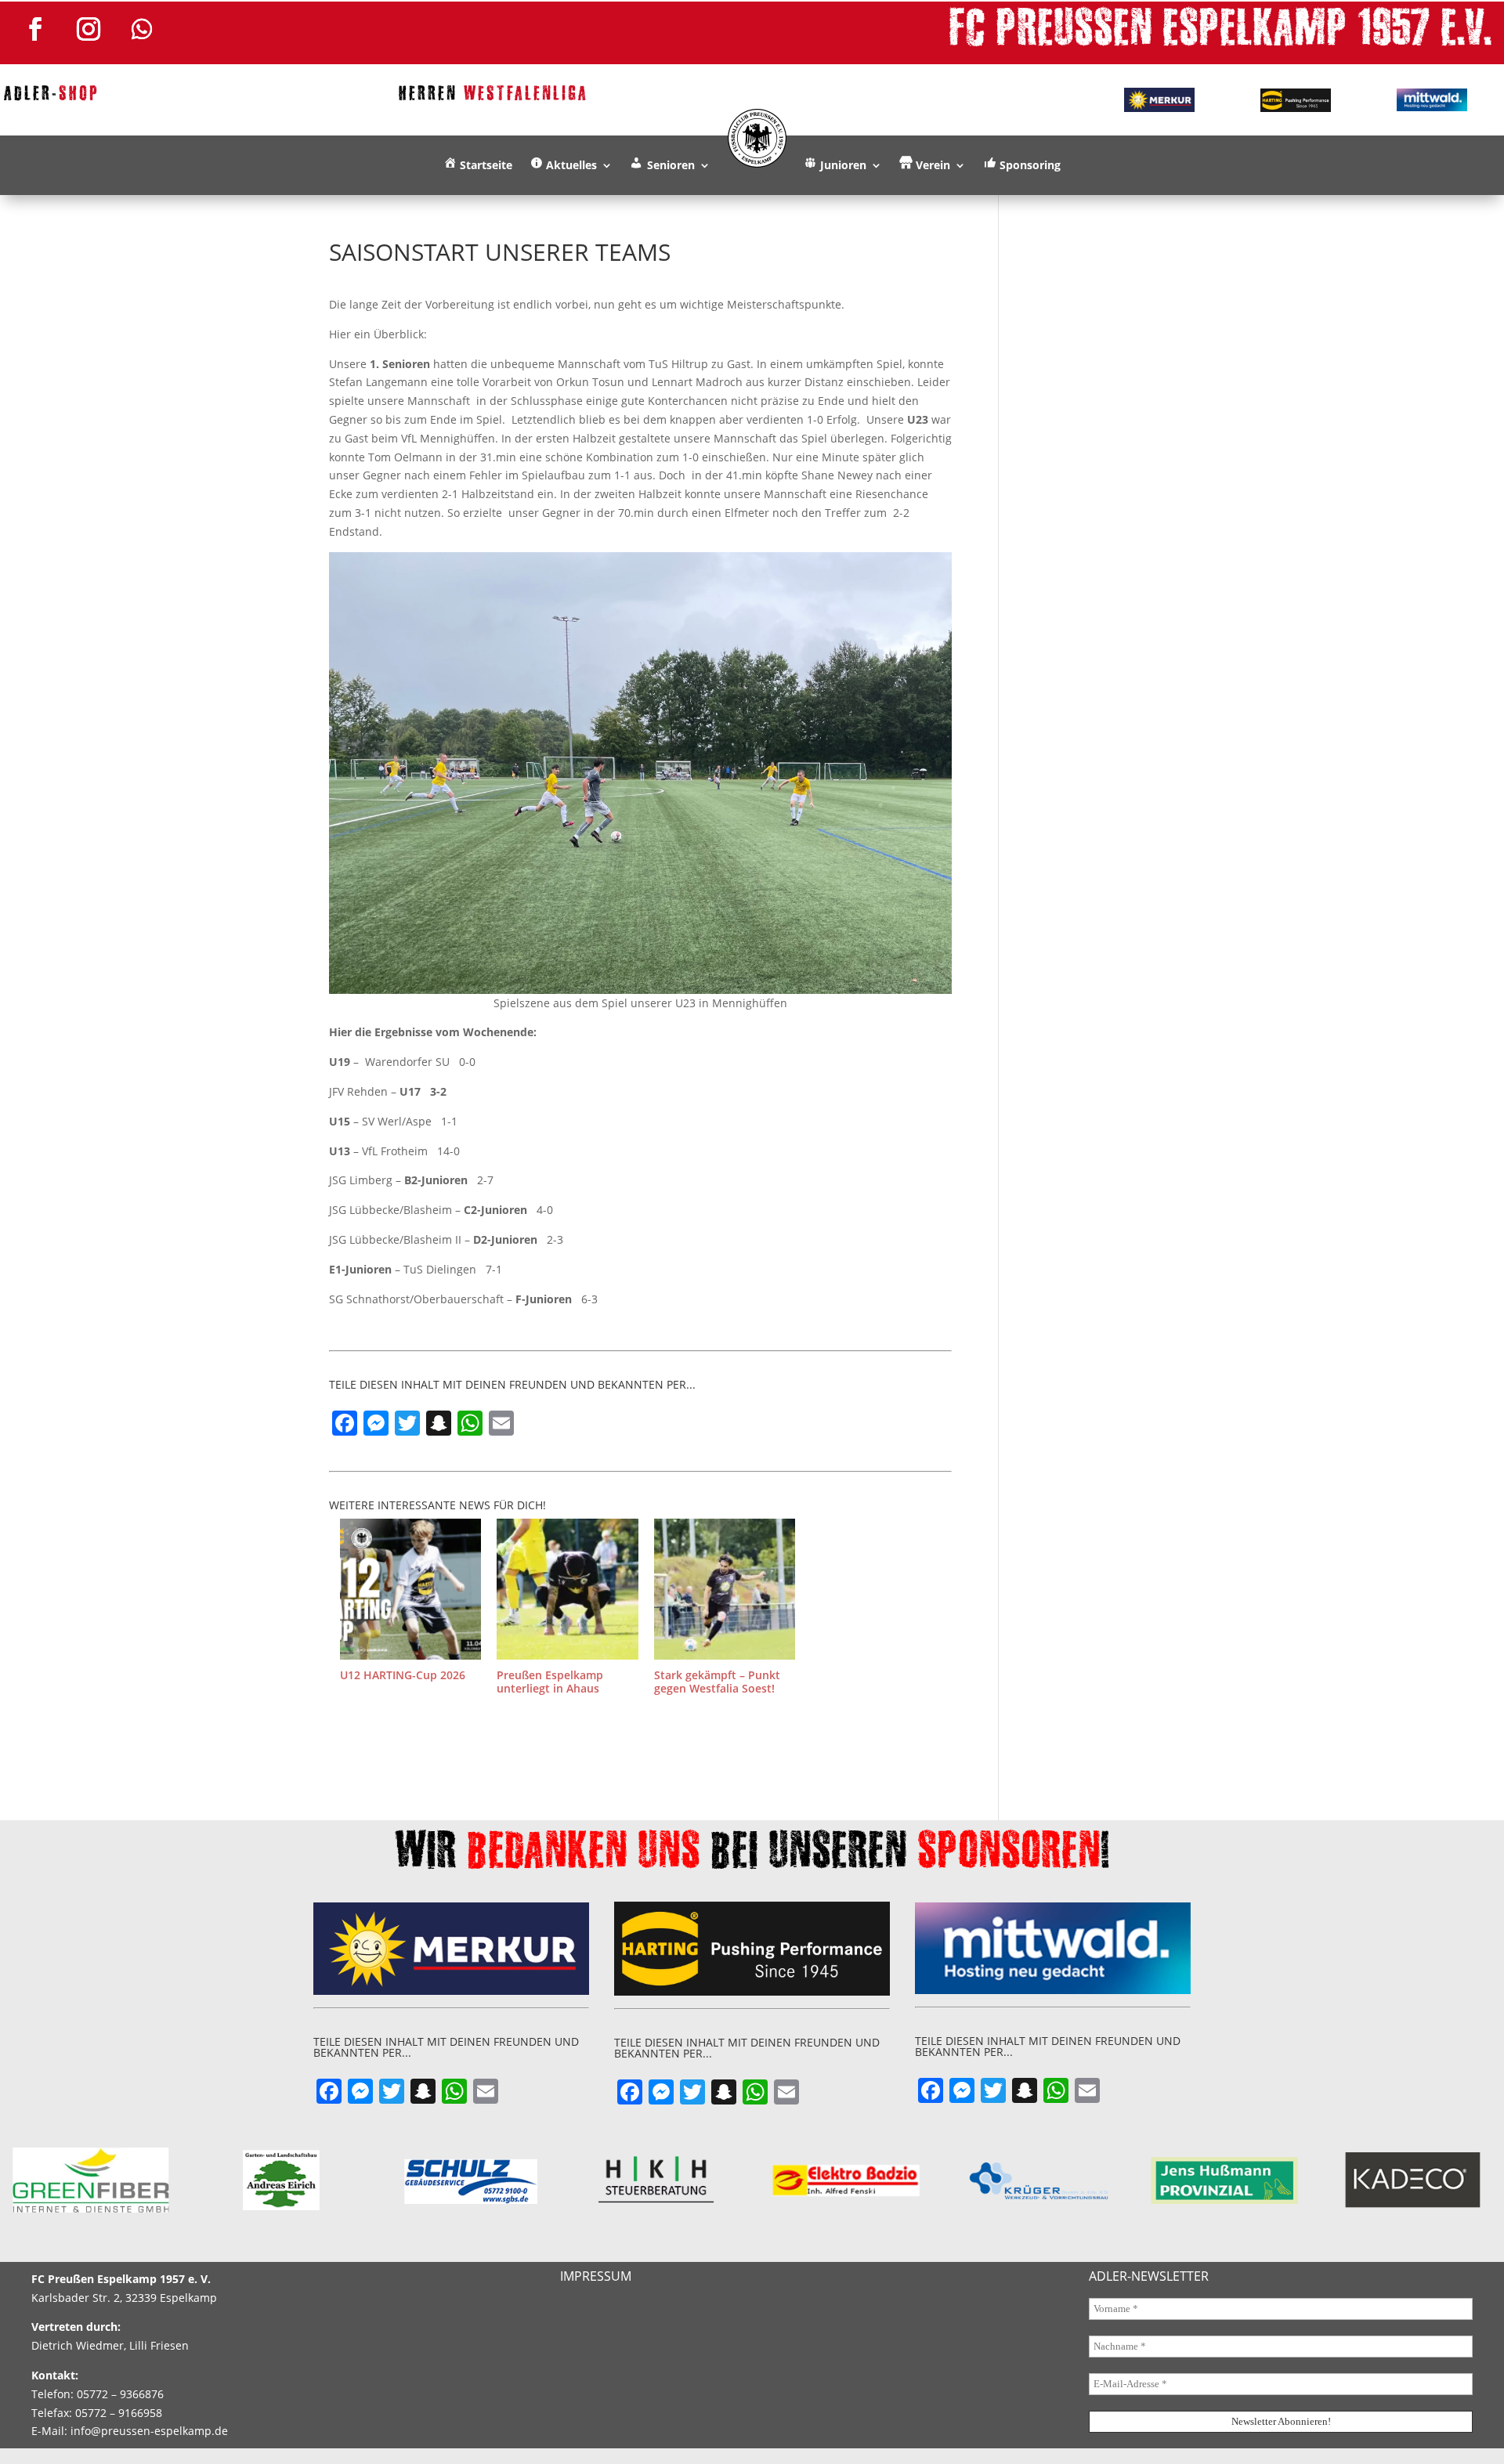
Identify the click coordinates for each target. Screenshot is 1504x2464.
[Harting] (1296, 100)
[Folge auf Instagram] (89, 29)
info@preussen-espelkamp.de (149, 2431)
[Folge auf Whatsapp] (142, 29)
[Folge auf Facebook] (35, 29)
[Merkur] (1159, 99)
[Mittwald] (1432, 100)
